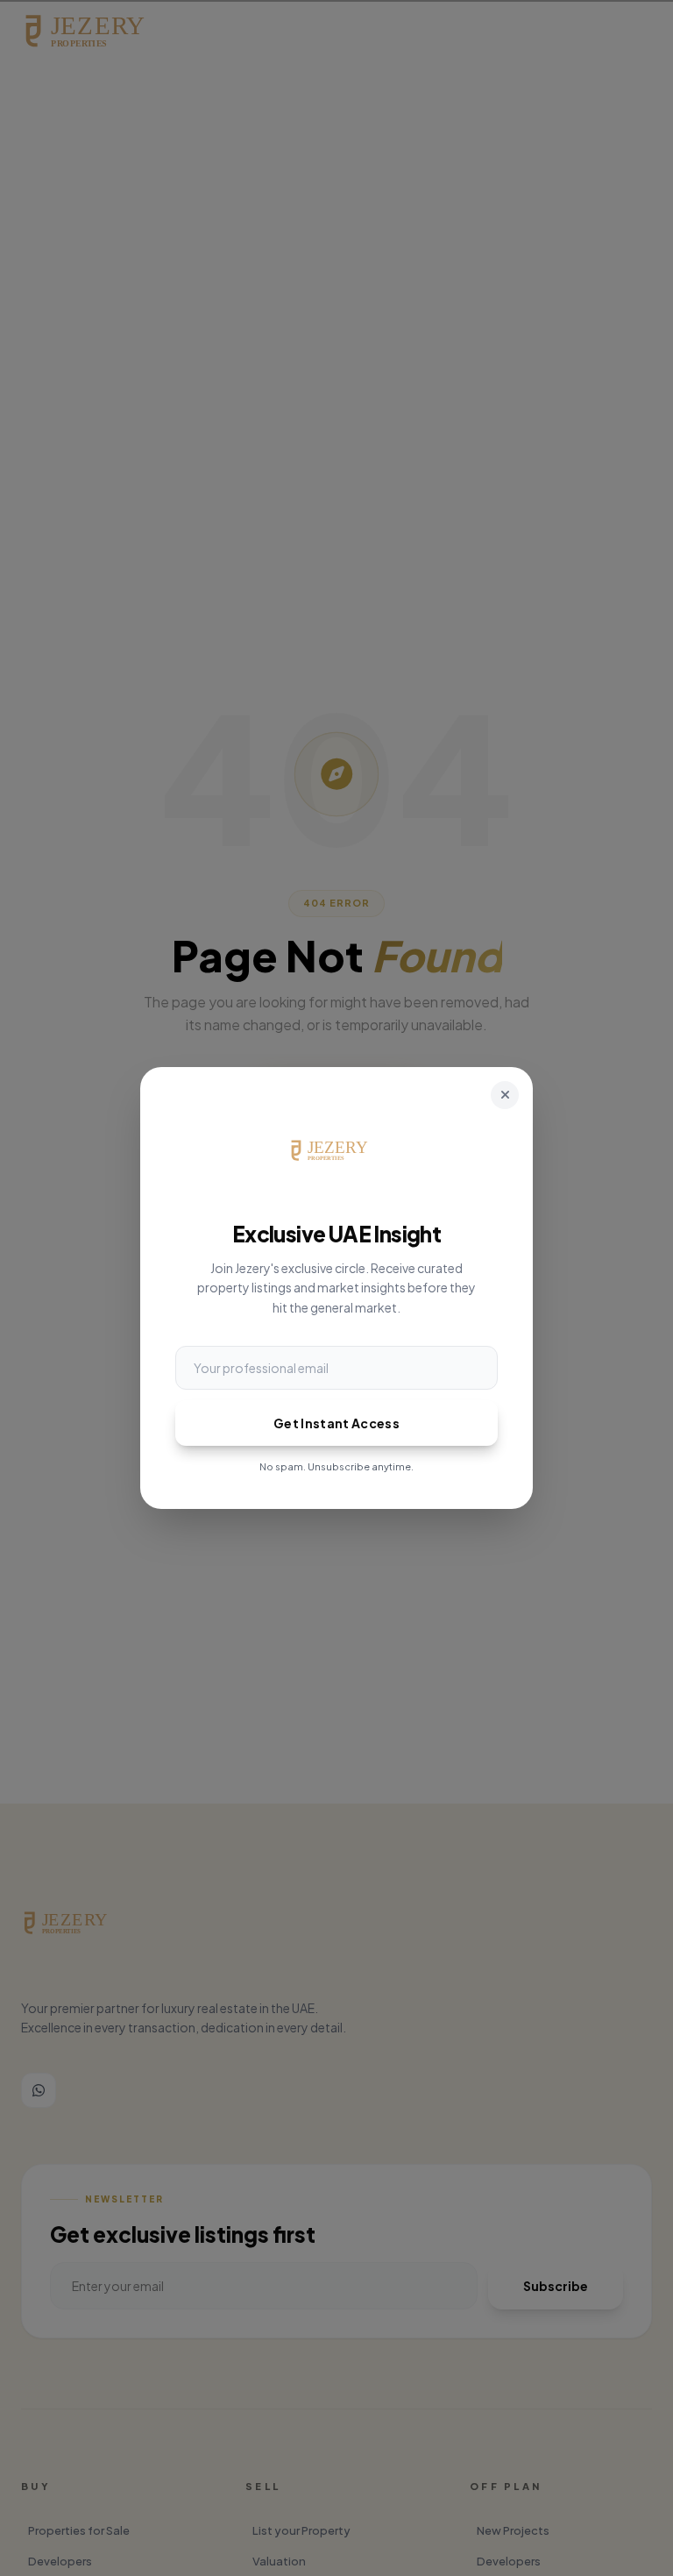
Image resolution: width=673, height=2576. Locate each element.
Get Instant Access (336, 1423)
